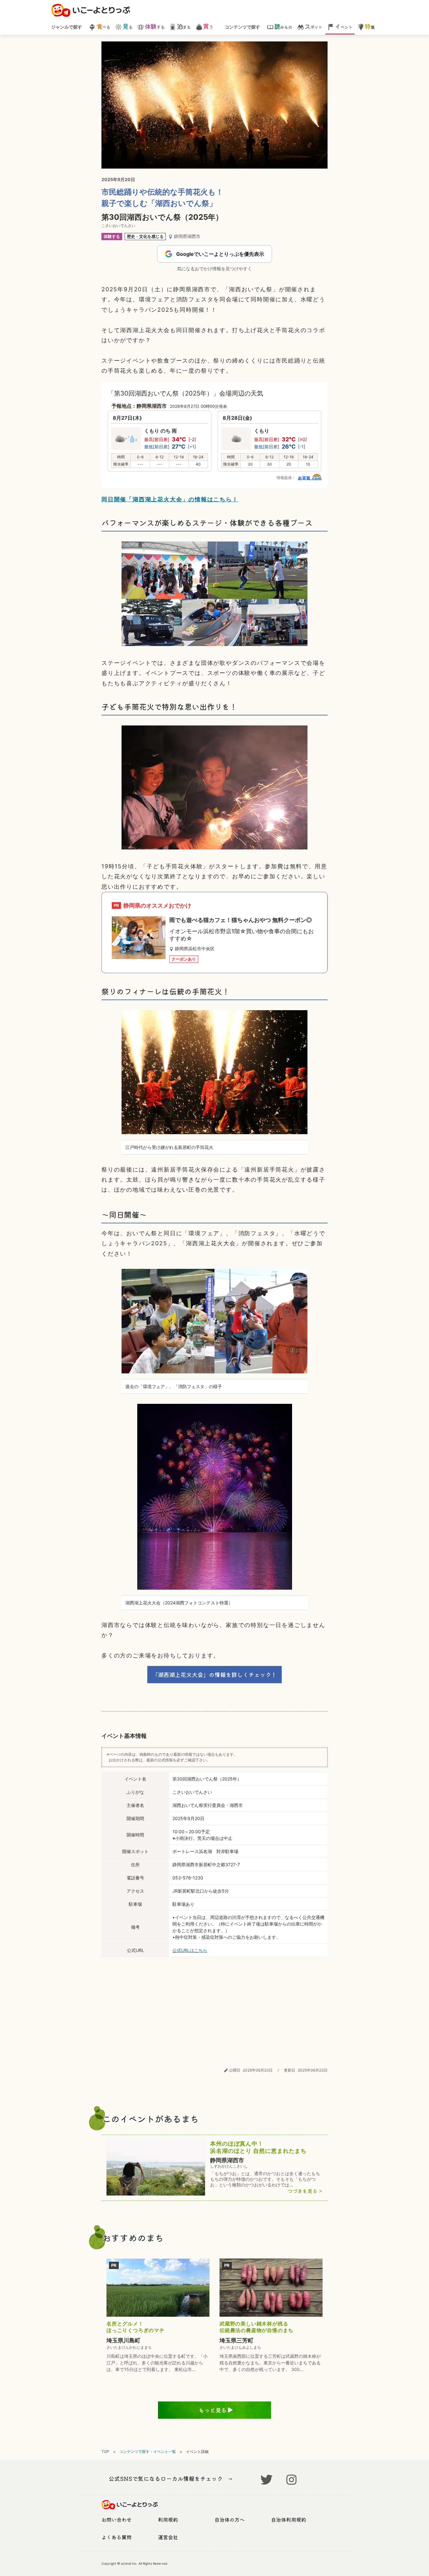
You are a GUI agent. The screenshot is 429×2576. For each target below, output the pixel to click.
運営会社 (168, 2537)
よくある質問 (117, 2537)
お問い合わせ (117, 2519)
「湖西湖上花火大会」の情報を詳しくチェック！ (215, 1674)
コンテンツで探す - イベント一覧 (148, 2452)
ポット (313, 27)
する (155, 27)
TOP (105, 2452)
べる (103, 27)
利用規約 (168, 2519)
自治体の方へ (230, 2519)
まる (184, 27)
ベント (343, 27)
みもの (283, 27)
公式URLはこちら (190, 1950)
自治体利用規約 (289, 2519)
